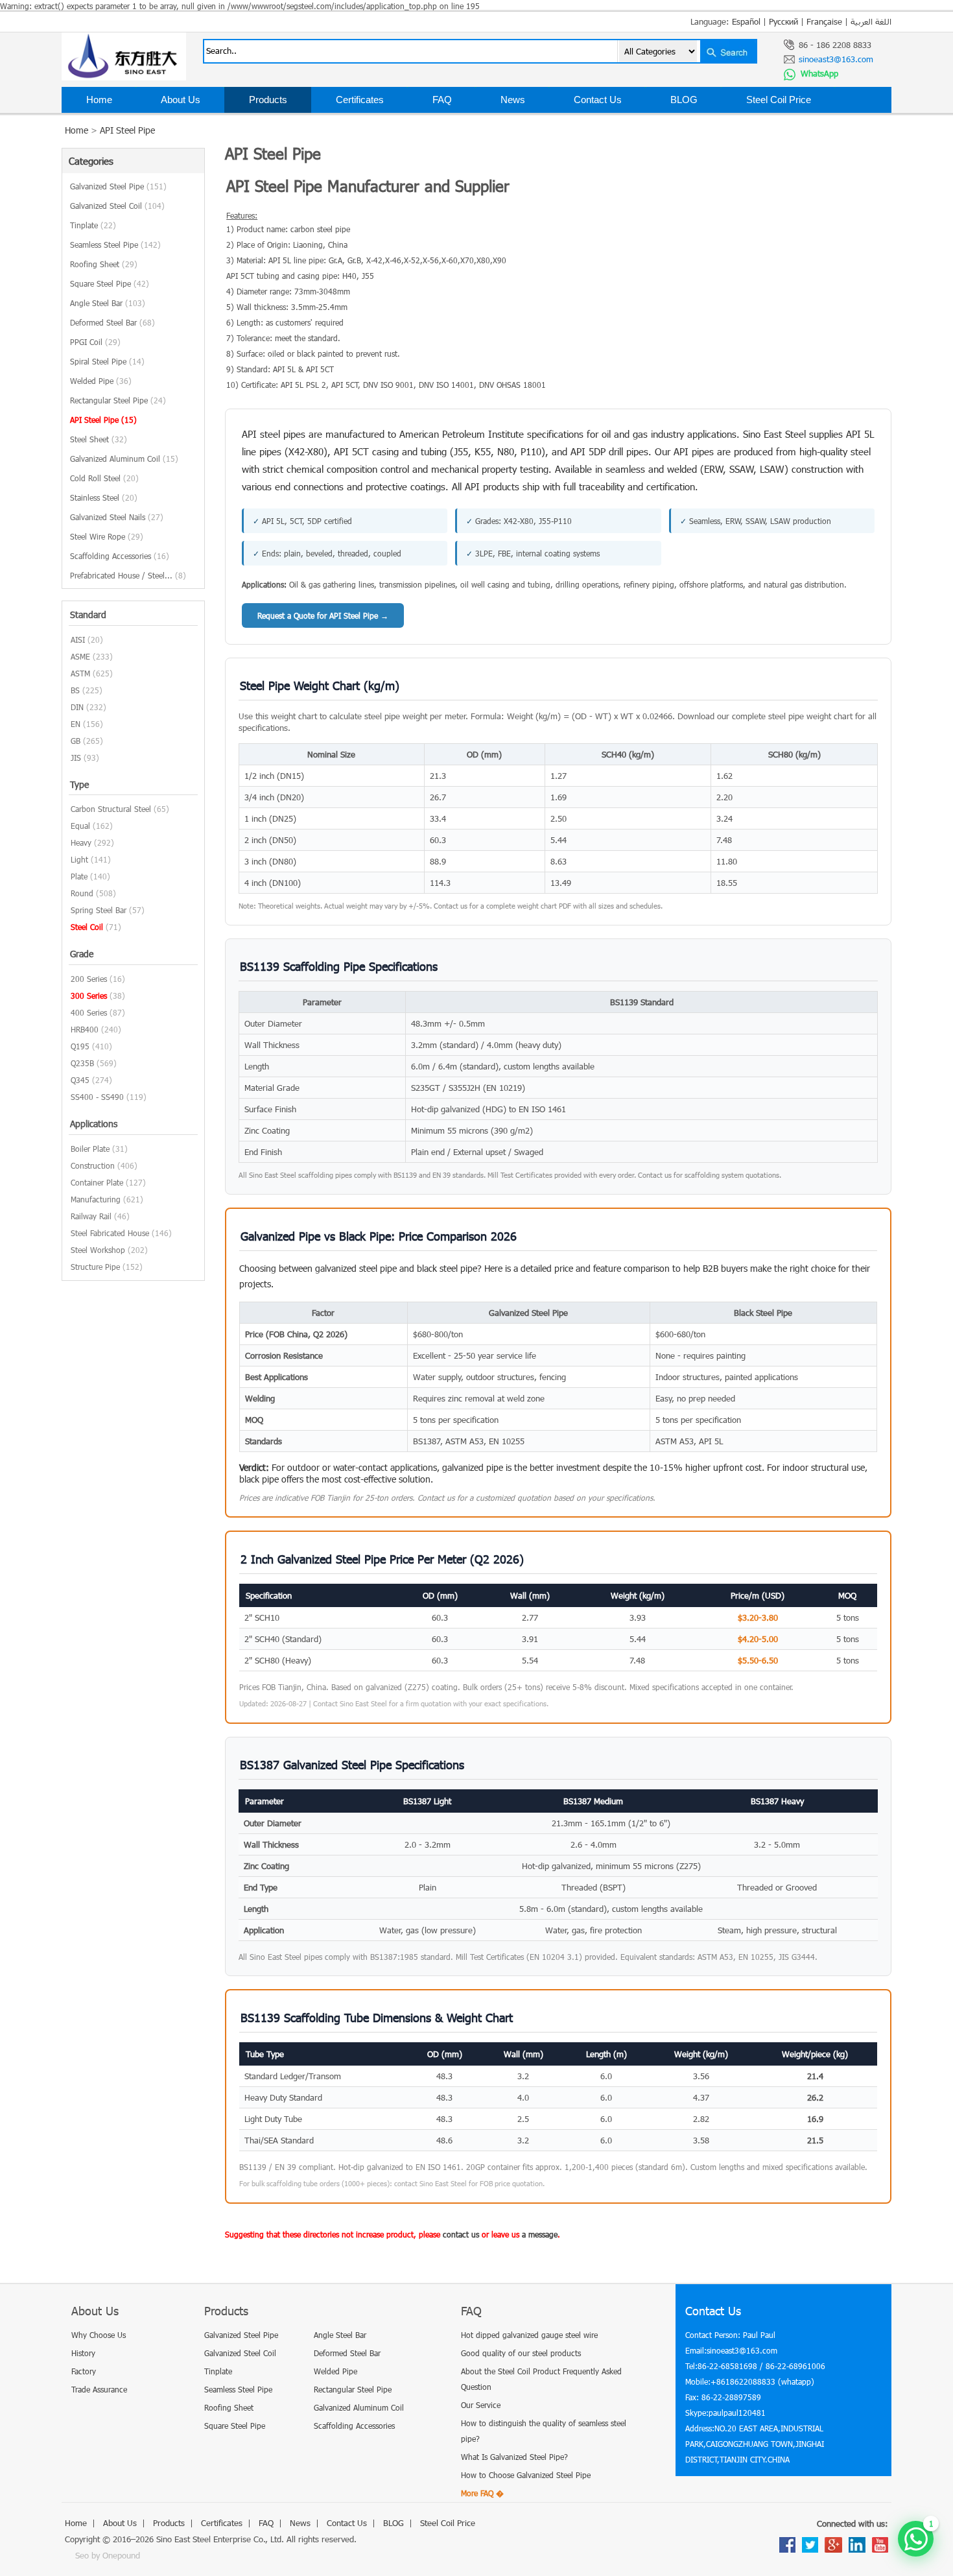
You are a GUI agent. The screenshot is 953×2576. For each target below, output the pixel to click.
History (83, 2353)
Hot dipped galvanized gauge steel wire (529, 2335)
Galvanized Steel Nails (117, 517)
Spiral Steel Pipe (107, 361)
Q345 (80, 1080)
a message (540, 2234)
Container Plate (97, 1182)
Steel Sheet (99, 439)
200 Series (89, 979)
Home (99, 100)
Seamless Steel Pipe (115, 244)
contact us (461, 2234)
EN (76, 724)
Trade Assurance (99, 2389)
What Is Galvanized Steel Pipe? (514, 2457)
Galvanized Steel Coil (117, 206)
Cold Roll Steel (104, 478)
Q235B (82, 1063)
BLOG (684, 100)
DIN (77, 707)
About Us (181, 100)
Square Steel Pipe (110, 283)
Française (824, 21)
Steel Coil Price (779, 100)
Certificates (360, 100)
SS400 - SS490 (97, 1097)
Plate (79, 876)
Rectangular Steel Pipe (118, 400)
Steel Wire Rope (107, 536)
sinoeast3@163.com (836, 59)
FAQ (442, 100)
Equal (80, 826)
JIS (76, 757)
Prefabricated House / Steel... (128, 575)
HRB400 (85, 1029)
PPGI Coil (95, 342)
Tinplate (93, 225)
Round (82, 893)
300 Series (89, 996)
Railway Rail (91, 1216)
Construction (93, 1165)
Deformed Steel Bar (112, 322)
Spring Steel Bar (99, 910)
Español (746, 21)
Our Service (481, 2405)
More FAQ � (482, 2493)
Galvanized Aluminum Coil (124, 459)
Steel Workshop (98, 1250)
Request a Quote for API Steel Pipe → (323, 615)
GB (76, 741)
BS (75, 690)
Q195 (80, 1046)
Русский (783, 21)
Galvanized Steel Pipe (118, 186)
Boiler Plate (90, 1149)
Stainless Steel (104, 497)
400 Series (89, 1012)
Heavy (81, 842)
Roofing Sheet (104, 264)
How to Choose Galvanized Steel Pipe (526, 2475)
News (513, 100)
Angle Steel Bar (108, 303)
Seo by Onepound (108, 2555)
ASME (80, 656)
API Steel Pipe (127, 130)
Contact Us (598, 100)
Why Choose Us (99, 2335)
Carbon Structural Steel (111, 809)
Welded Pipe (101, 381)
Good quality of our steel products (521, 2353)
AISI (78, 639)
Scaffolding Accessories (120, 556)
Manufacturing (96, 1199)
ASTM (80, 673)
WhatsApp (818, 73)
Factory (84, 2371)
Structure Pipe (95, 1267)
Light (79, 859)
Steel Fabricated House (110, 1233)
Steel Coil (87, 927)
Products (268, 100)
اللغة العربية (871, 21)
